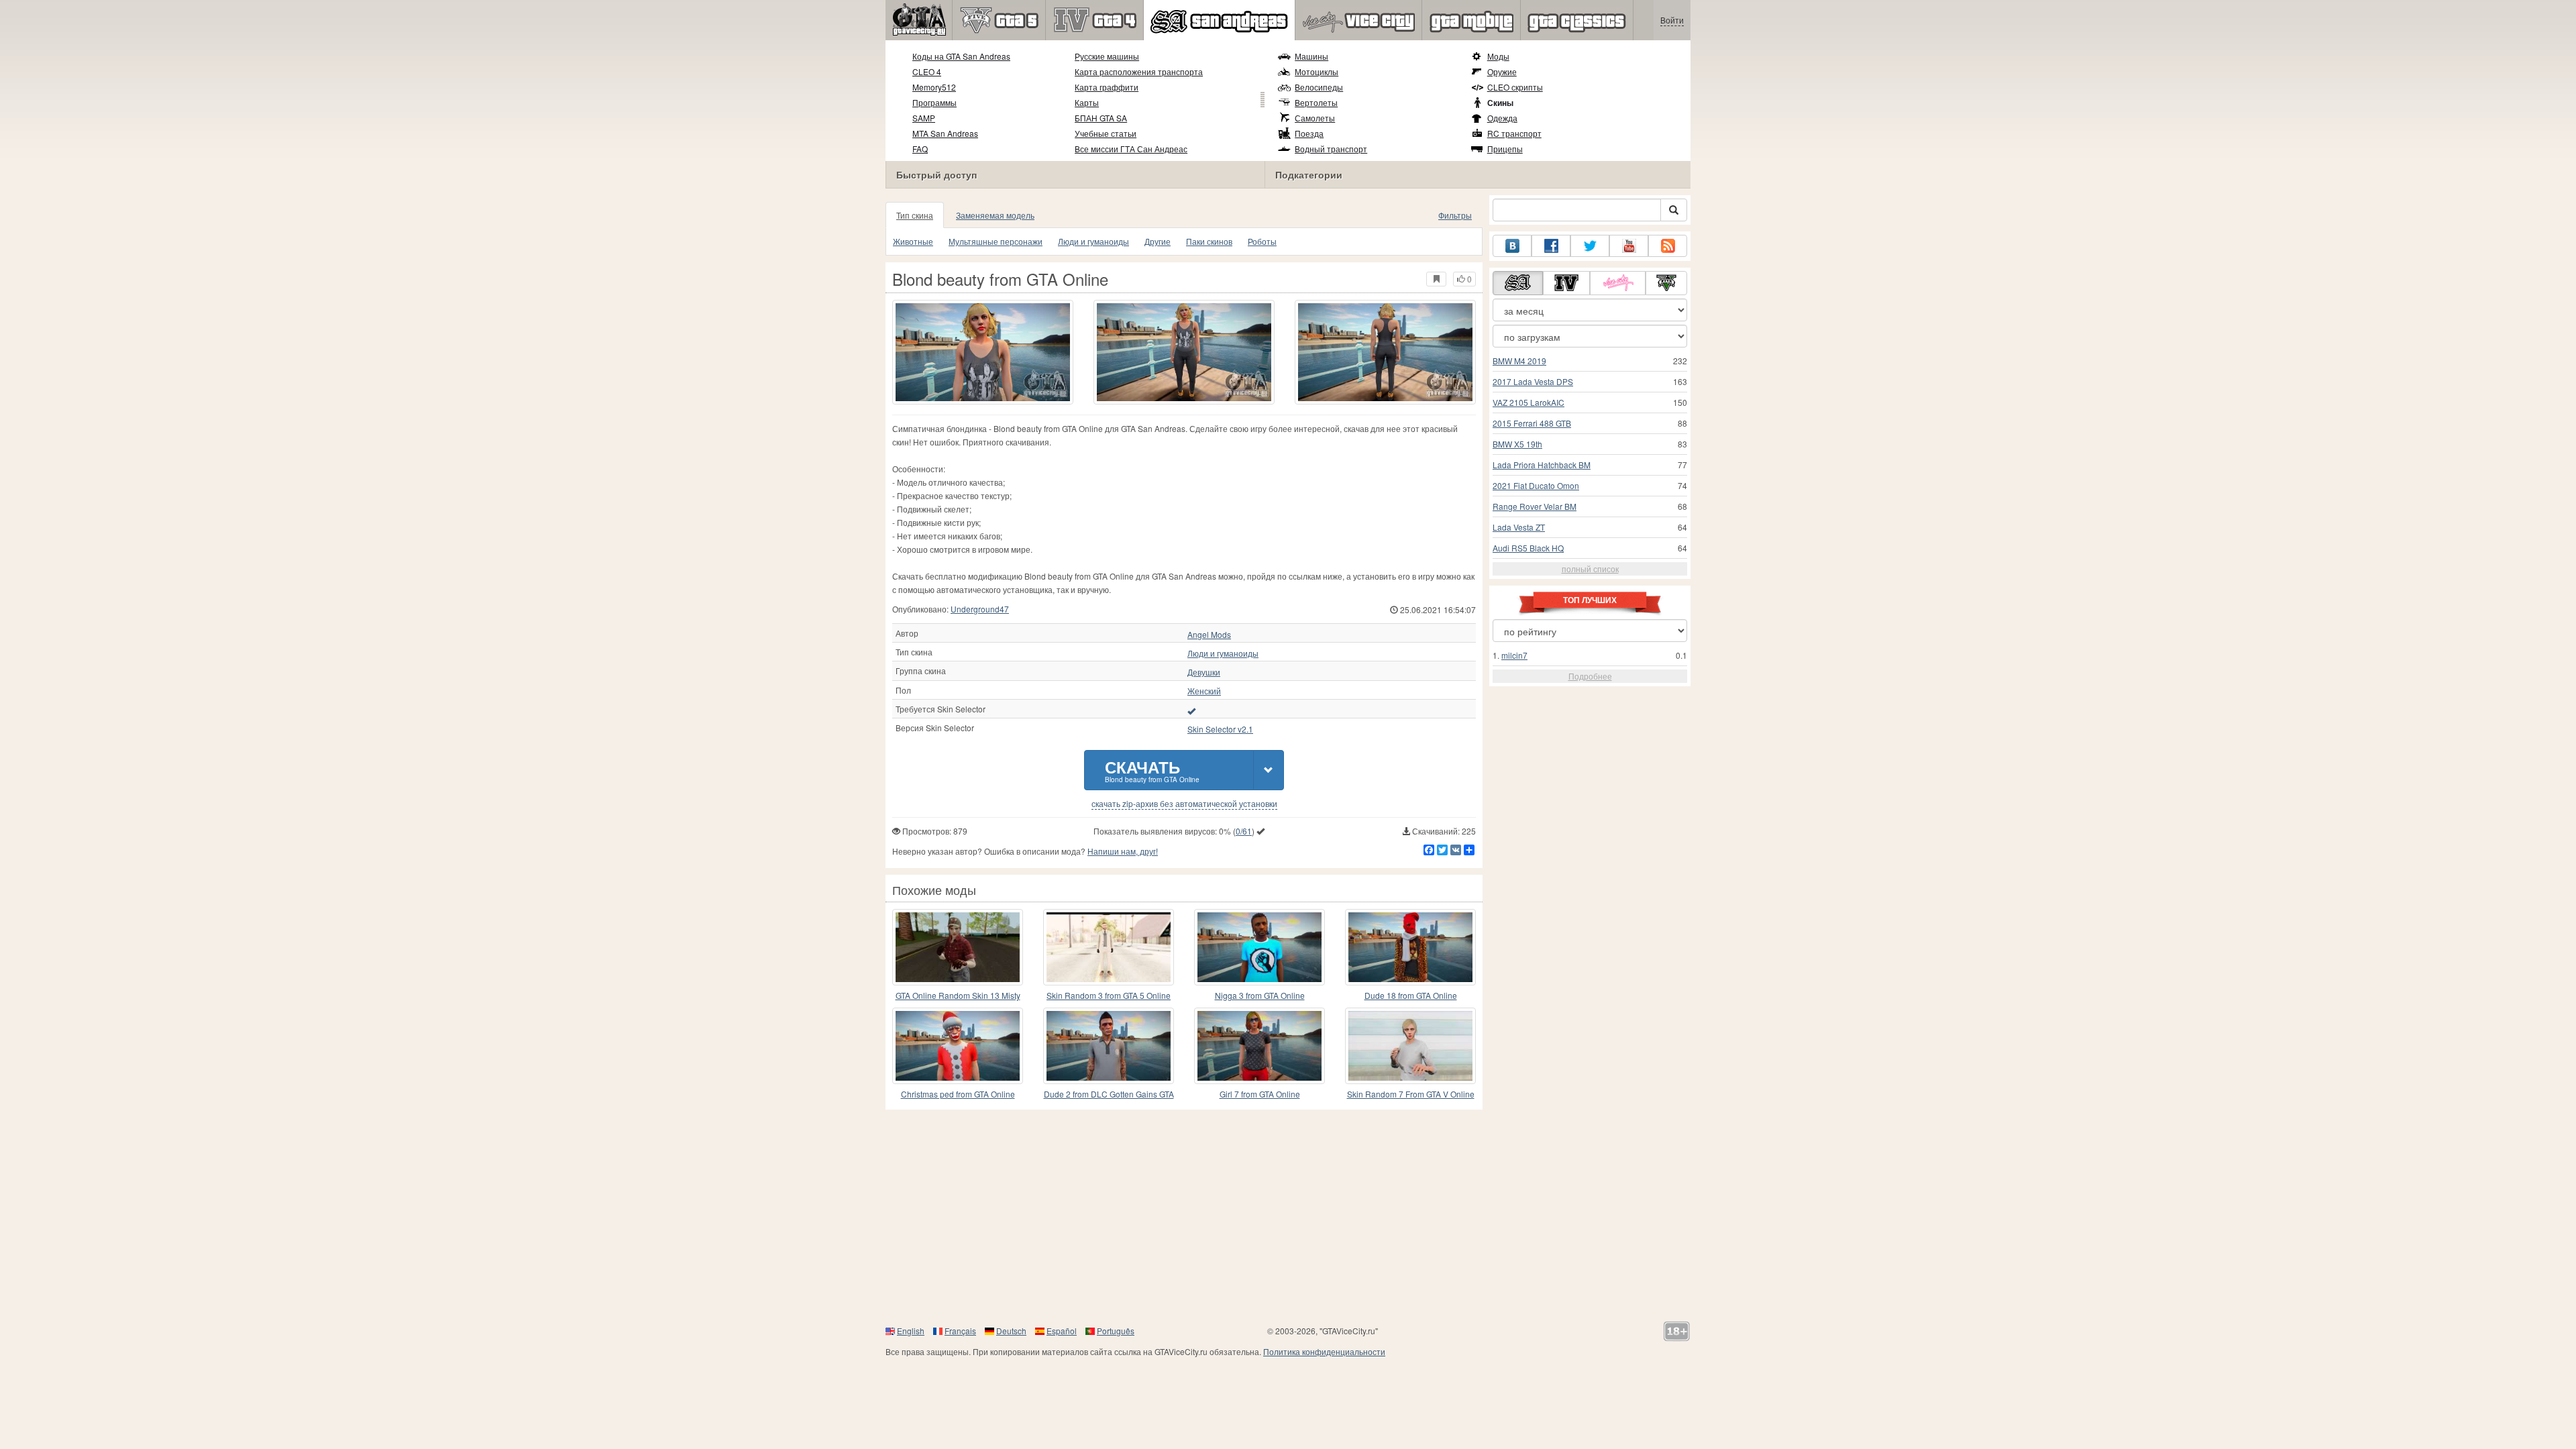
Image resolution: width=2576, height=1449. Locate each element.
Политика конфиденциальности (1324, 1351)
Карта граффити (1107, 87)
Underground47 (980, 609)
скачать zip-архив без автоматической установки (1184, 804)
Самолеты (1315, 118)
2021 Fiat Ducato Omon (1536, 485)
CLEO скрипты (1515, 87)
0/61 (1244, 831)
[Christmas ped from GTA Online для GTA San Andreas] (958, 1046)
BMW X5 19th (1517, 444)
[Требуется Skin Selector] (1191, 710)
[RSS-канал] (1668, 246)
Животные (913, 241)
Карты (1087, 102)
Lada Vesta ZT (1519, 527)
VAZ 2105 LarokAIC (1528, 402)
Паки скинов (1209, 241)
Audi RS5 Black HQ (1528, 548)
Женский (1204, 691)
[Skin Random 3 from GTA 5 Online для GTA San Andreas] (1109, 947)
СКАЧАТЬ (1152, 770)
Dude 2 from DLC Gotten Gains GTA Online (1109, 1094)
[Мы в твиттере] (1590, 246)
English (911, 1331)
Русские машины (1107, 56)
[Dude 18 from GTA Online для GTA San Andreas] (1410, 947)
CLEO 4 (927, 71)
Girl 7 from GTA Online (1260, 1094)
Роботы (1262, 241)
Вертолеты (1316, 102)
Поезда (1309, 133)
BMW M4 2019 (1519, 361)
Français (960, 1331)
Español (1062, 1331)
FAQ (920, 149)
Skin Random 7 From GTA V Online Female (1411, 1094)
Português (1116, 1331)
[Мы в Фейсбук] (1551, 246)
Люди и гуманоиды (1093, 241)
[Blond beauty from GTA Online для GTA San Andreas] (983, 352)
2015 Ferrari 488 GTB (1532, 423)
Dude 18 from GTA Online (1411, 995)
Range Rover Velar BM (1535, 506)
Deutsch (1011, 1331)
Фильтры (1455, 215)
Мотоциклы (1317, 71)
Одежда (1502, 118)
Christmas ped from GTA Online (958, 1094)
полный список (1590, 569)
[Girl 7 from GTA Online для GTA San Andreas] (1259, 1046)
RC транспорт (1514, 133)
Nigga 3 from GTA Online (1260, 995)
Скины (1500, 103)
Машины (1311, 56)
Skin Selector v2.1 (1220, 729)
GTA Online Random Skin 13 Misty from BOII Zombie (958, 996)
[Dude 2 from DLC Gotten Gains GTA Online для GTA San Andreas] (1109, 1046)
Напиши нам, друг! (1123, 851)
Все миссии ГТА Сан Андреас (1131, 149)
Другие (1158, 241)
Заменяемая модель (995, 215)
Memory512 (934, 87)
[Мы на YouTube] (1629, 246)
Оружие (1502, 71)
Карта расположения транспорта (1139, 71)
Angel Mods (1209, 635)
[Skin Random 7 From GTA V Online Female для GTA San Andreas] (1410, 1046)
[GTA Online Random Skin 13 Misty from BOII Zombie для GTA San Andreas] (958, 947)
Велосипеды (1319, 87)
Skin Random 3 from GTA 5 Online (1109, 995)
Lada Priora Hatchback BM (1542, 465)
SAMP (924, 118)
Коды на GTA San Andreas (961, 56)
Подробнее (1590, 676)
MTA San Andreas (945, 133)
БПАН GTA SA (1101, 118)
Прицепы (1505, 149)
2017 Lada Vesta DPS (1533, 381)
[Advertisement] (1288, 1217)
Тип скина (915, 215)
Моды (1498, 56)
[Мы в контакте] (1512, 246)
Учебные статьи (1106, 133)
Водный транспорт (1331, 149)
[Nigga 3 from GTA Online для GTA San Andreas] (1259, 947)
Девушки (1204, 672)
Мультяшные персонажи (996, 241)
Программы (934, 102)
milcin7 (1514, 655)
